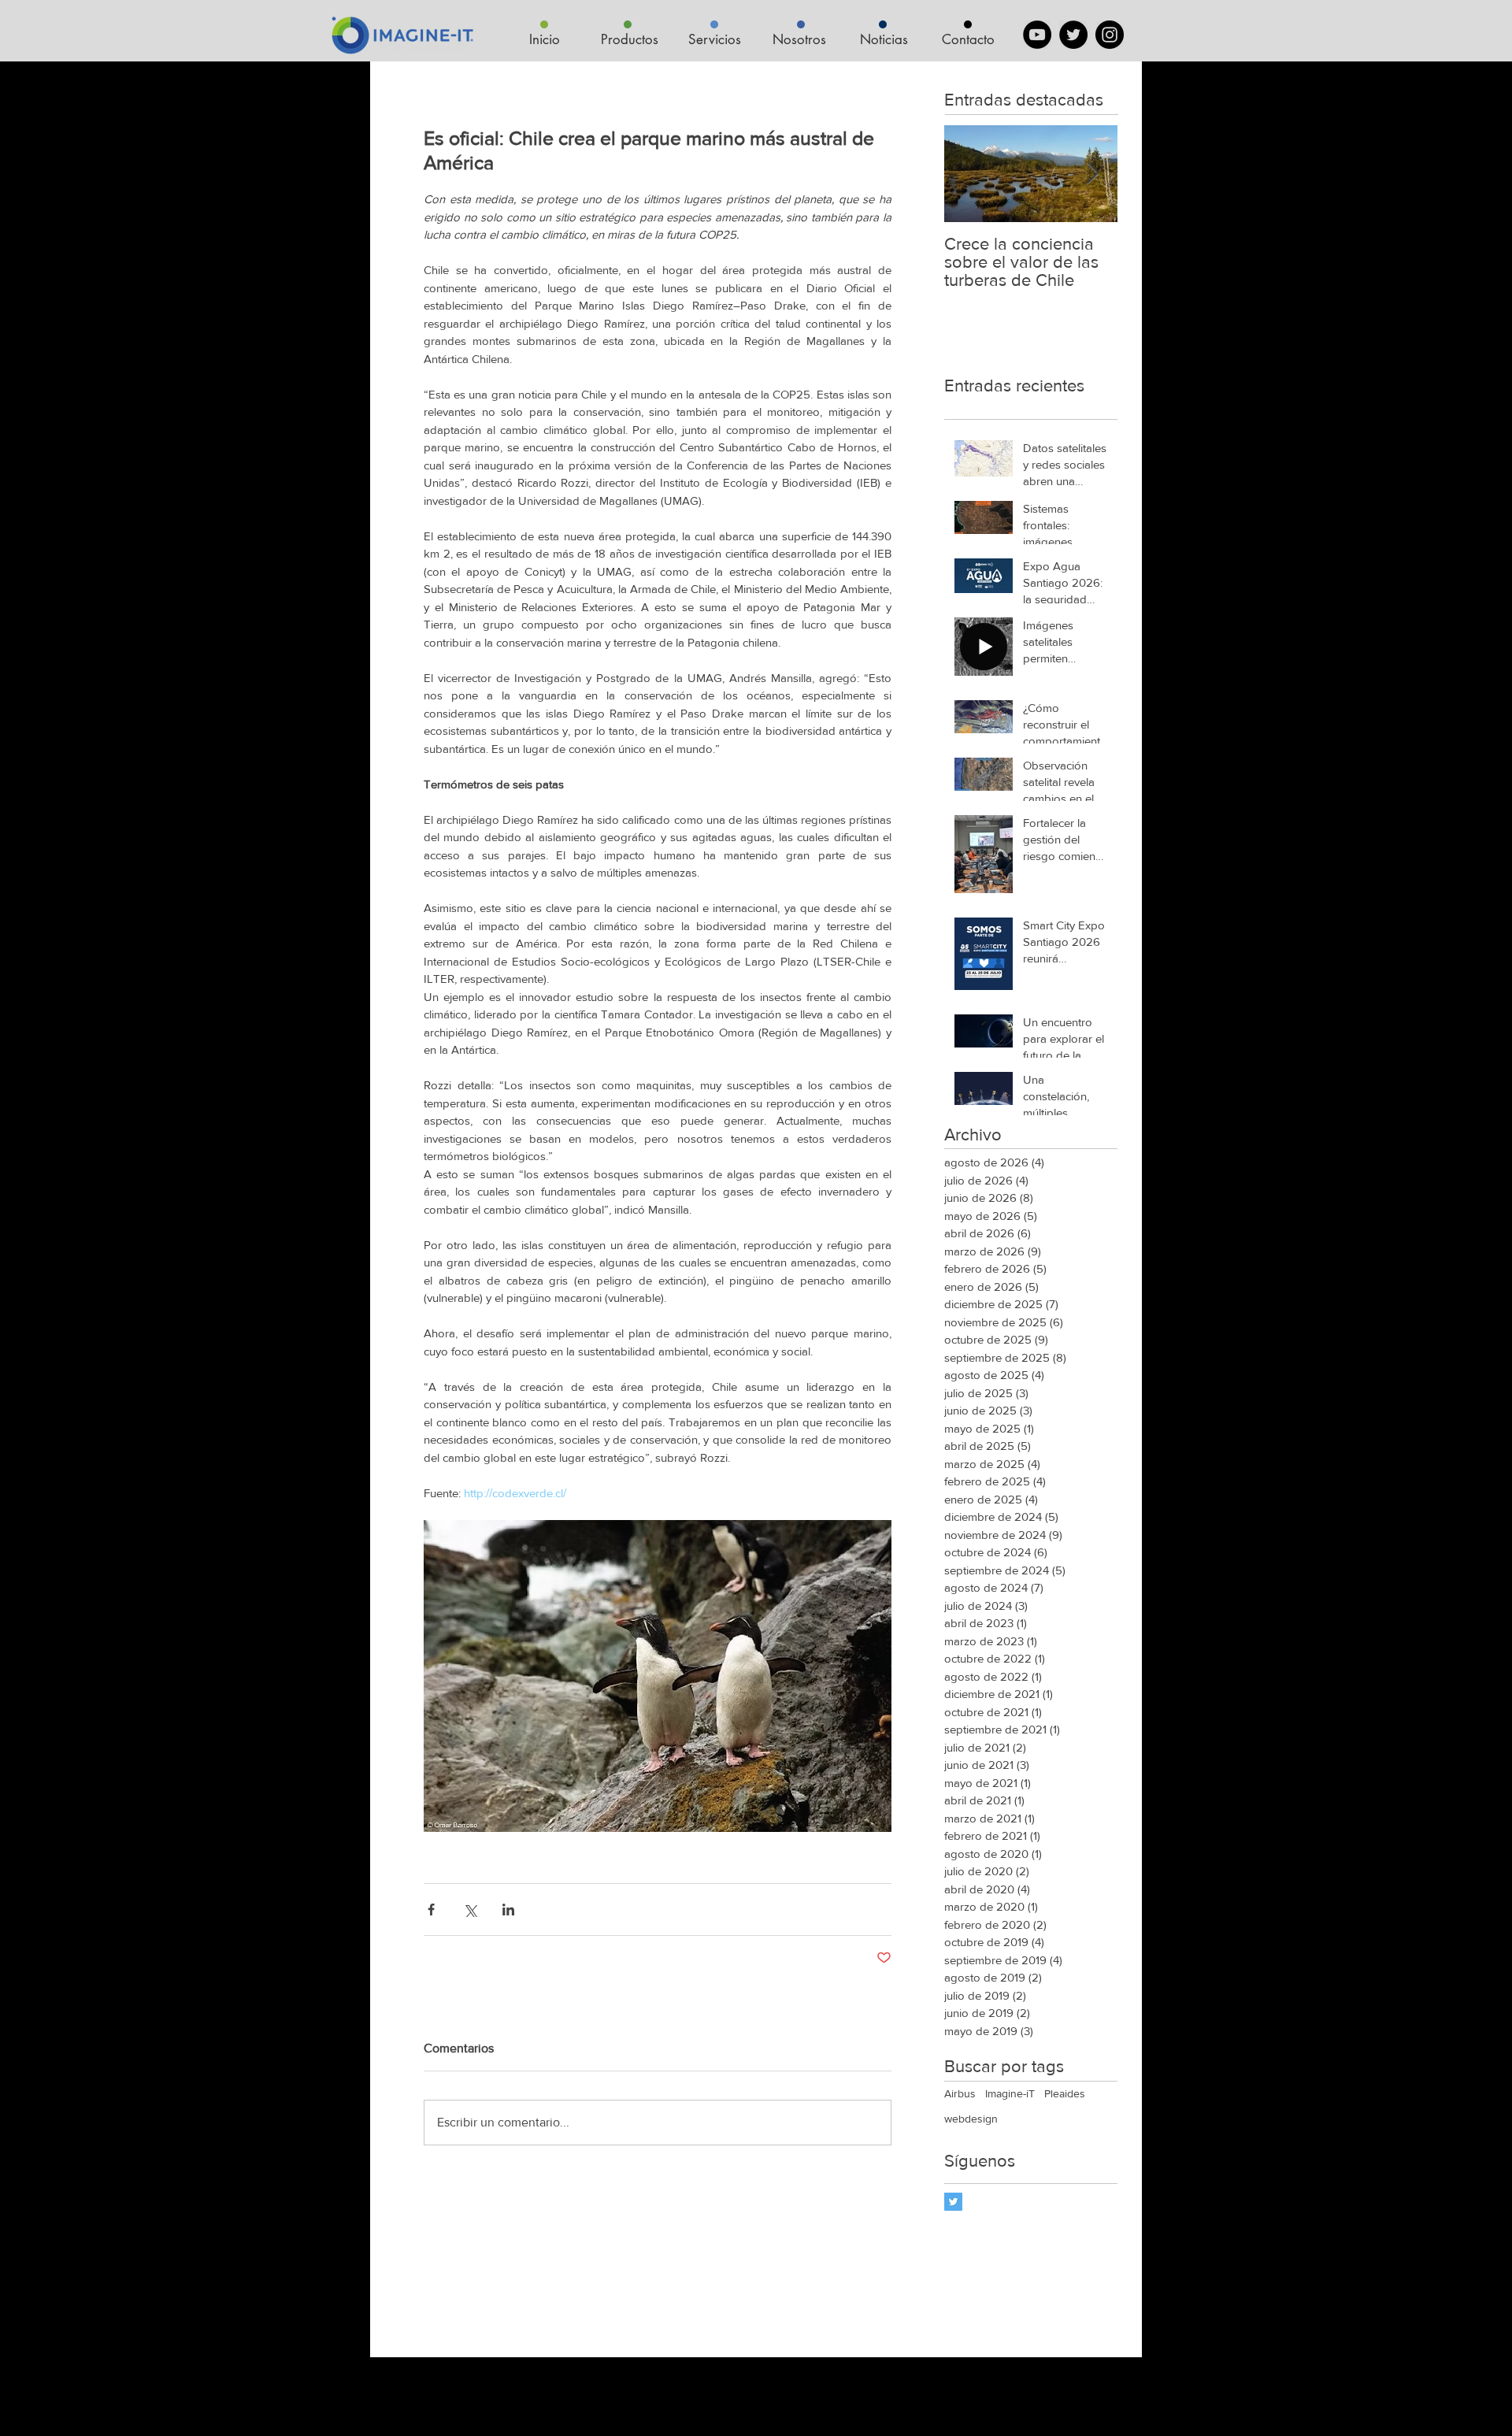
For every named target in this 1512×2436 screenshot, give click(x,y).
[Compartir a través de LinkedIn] (508, 1909)
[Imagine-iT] (953, 2202)
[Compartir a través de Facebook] (431, 1909)
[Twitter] (1073, 35)
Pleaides (1065, 2093)
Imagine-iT (1010, 2093)
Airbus (960, 2093)
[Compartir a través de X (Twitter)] (470, 1909)
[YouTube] (1037, 35)
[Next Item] (1092, 174)
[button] (629, 40)
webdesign (971, 2119)
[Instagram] (1110, 35)
